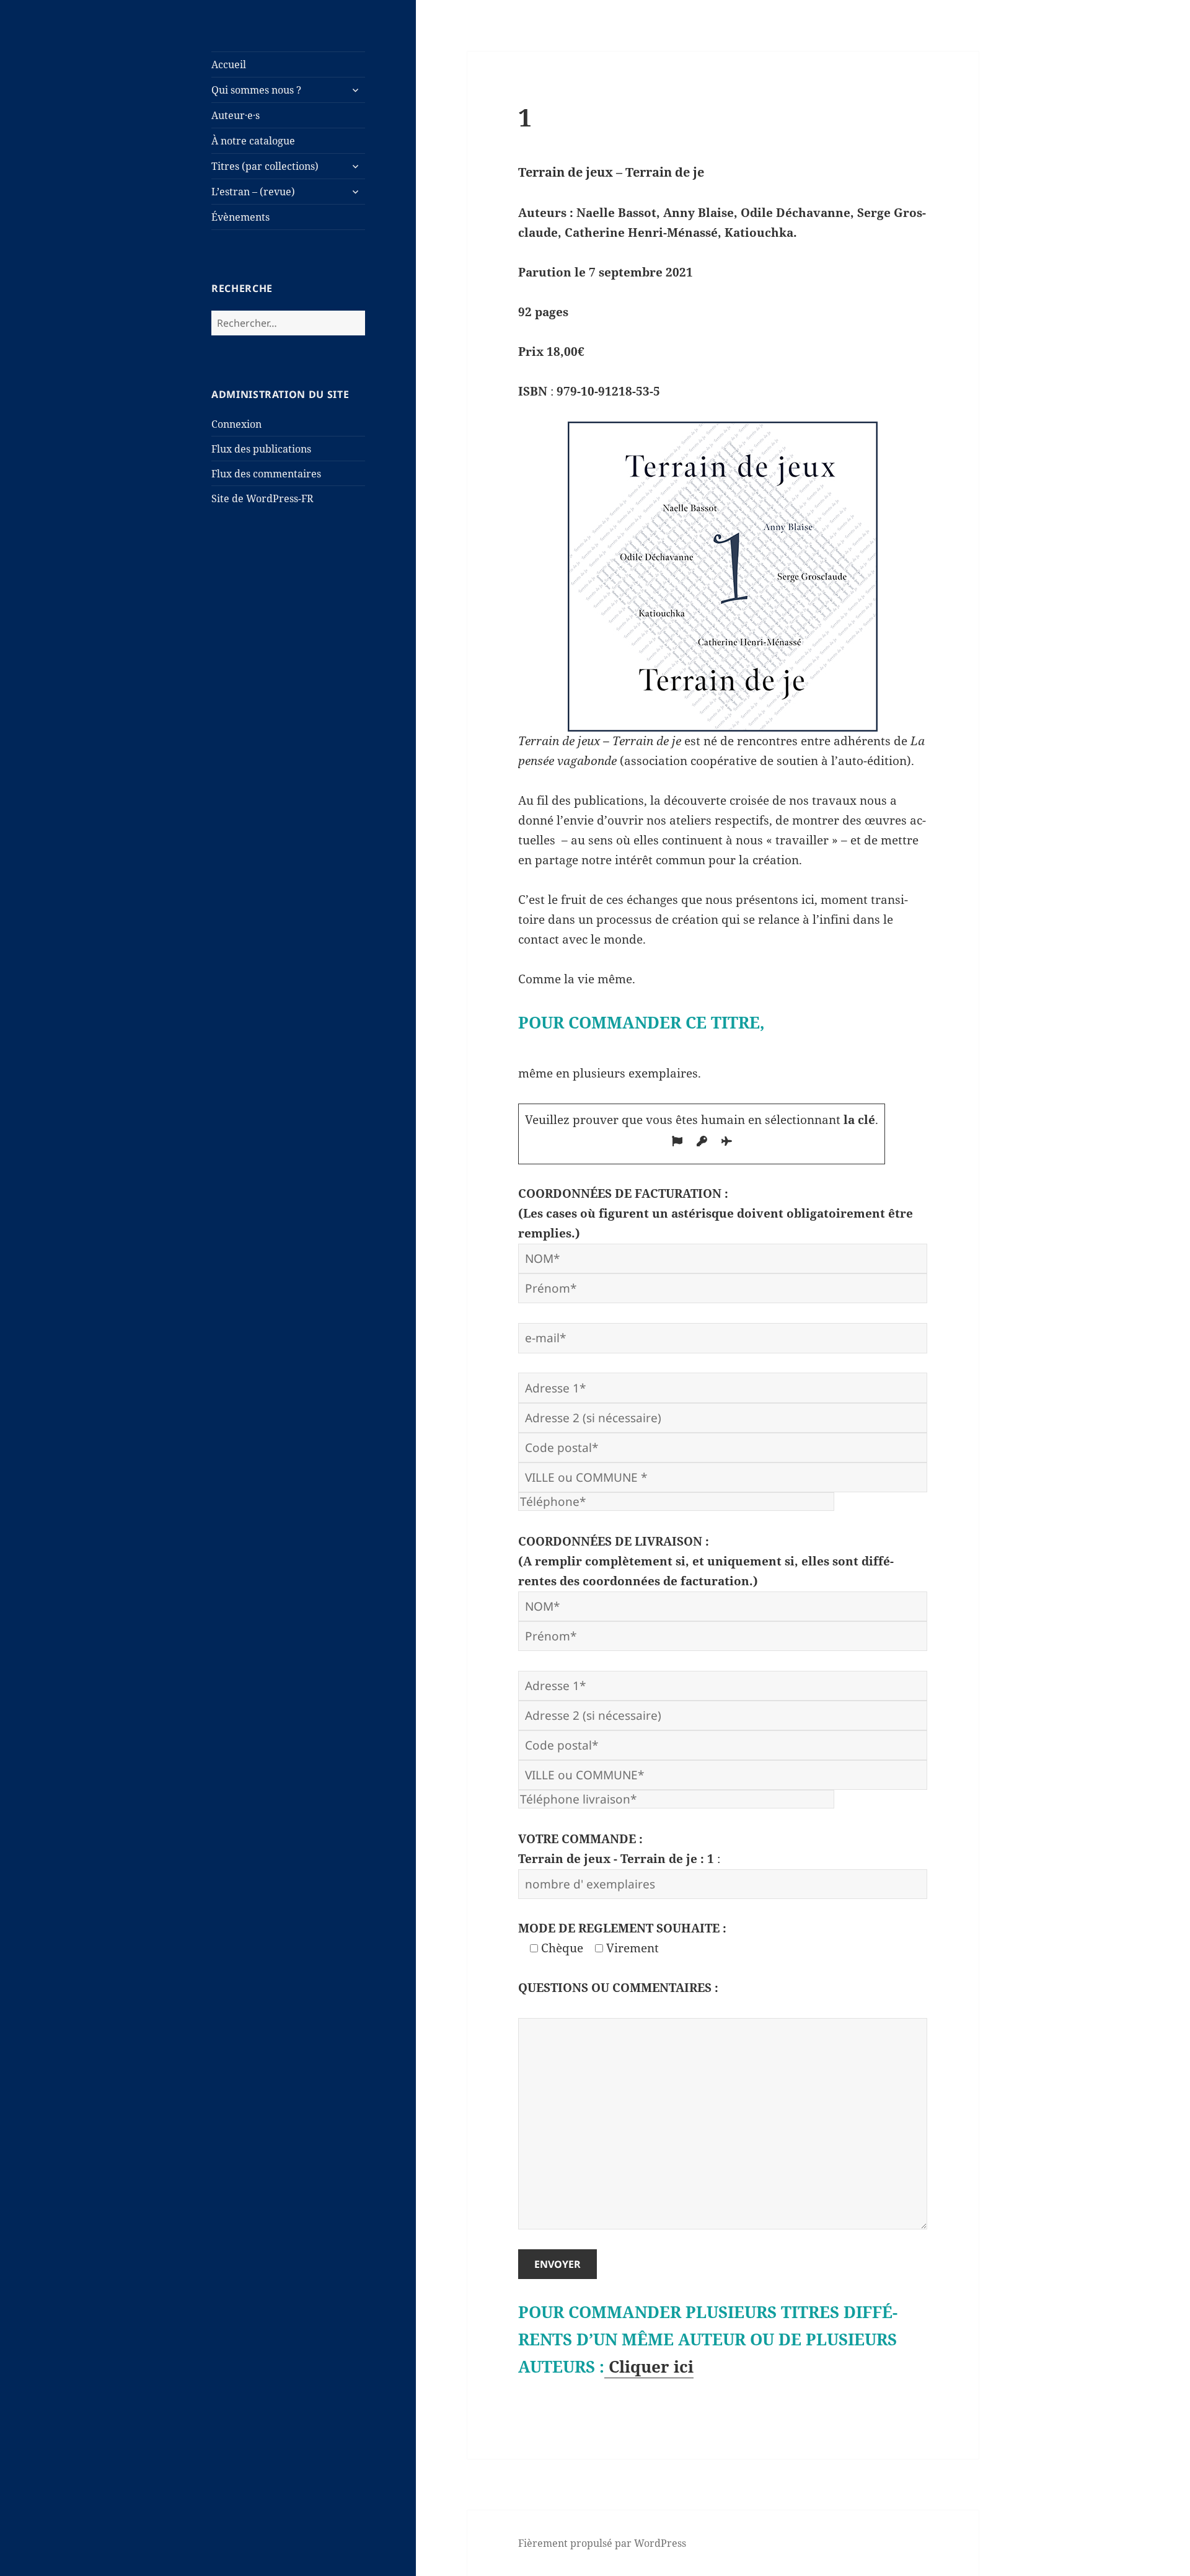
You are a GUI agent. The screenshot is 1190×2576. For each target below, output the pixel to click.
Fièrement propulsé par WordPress (602, 2543)
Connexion (236, 424)
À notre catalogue (253, 141)
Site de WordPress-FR (262, 498)
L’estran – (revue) (253, 192)
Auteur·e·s (236, 115)
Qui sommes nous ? (256, 90)
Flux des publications (261, 449)
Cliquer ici (649, 2366)
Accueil (229, 64)
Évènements (240, 217)
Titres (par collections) (265, 166)
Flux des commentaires (266, 474)
